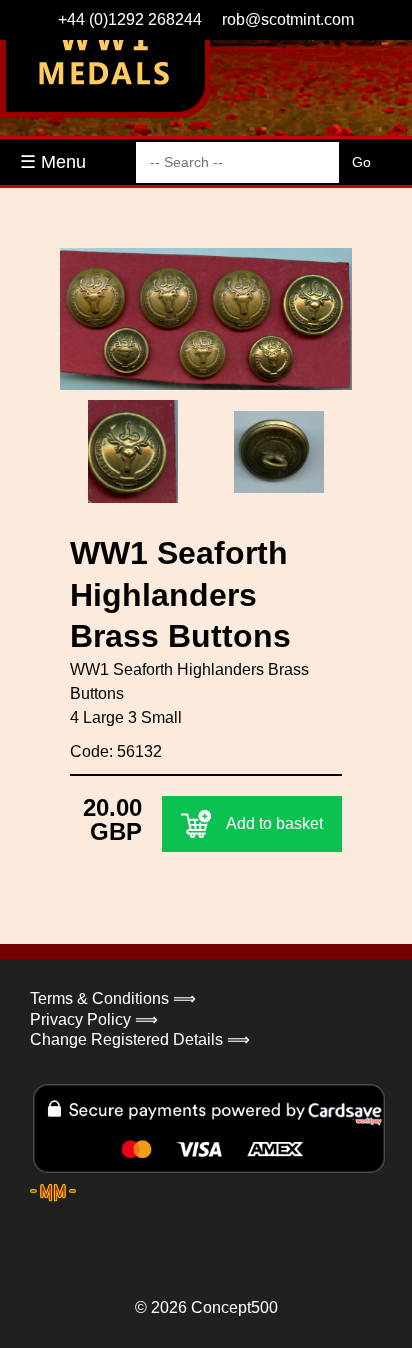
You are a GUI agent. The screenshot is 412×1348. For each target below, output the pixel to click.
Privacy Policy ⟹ (94, 1019)
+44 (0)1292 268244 (130, 19)
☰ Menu (53, 162)
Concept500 (234, 1307)
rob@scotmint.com (288, 19)
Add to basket (274, 823)
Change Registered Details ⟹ (140, 1039)
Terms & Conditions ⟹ (113, 998)
